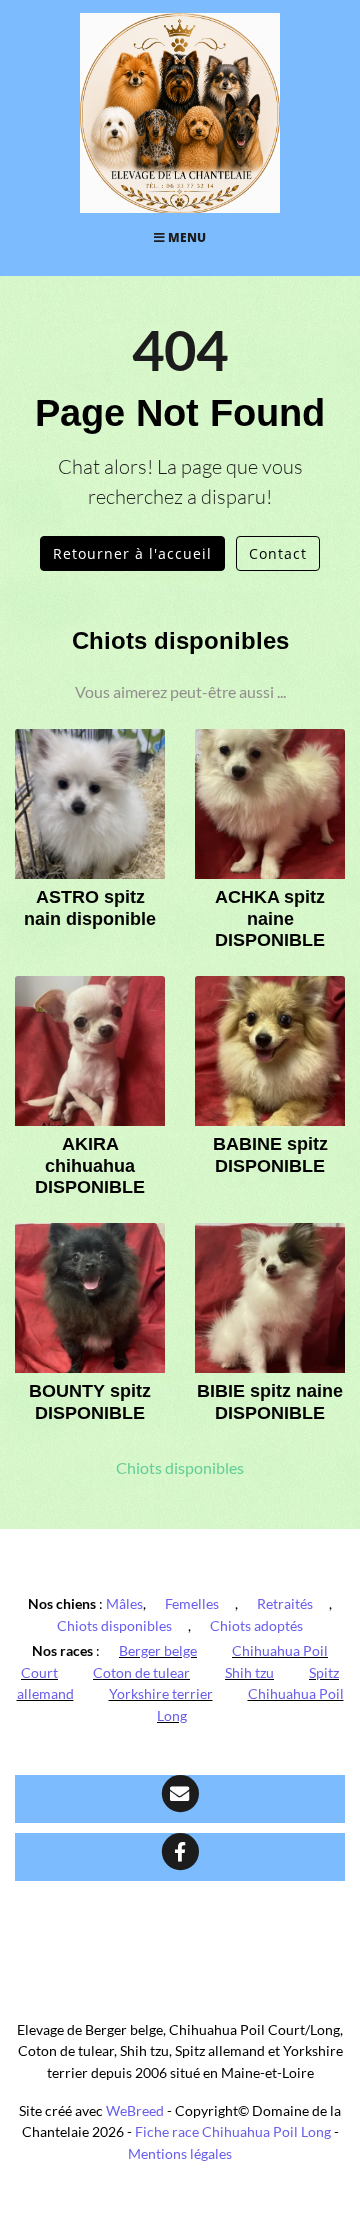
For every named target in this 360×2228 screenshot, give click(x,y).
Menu (185, 237)
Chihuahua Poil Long (250, 1704)
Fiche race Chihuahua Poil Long (233, 2131)
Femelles (192, 1603)
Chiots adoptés (256, 1625)
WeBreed (135, 2110)
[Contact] (180, 1799)
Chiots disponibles (180, 1468)
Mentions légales (180, 2153)
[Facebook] (180, 1857)
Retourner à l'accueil (132, 553)
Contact (278, 553)
